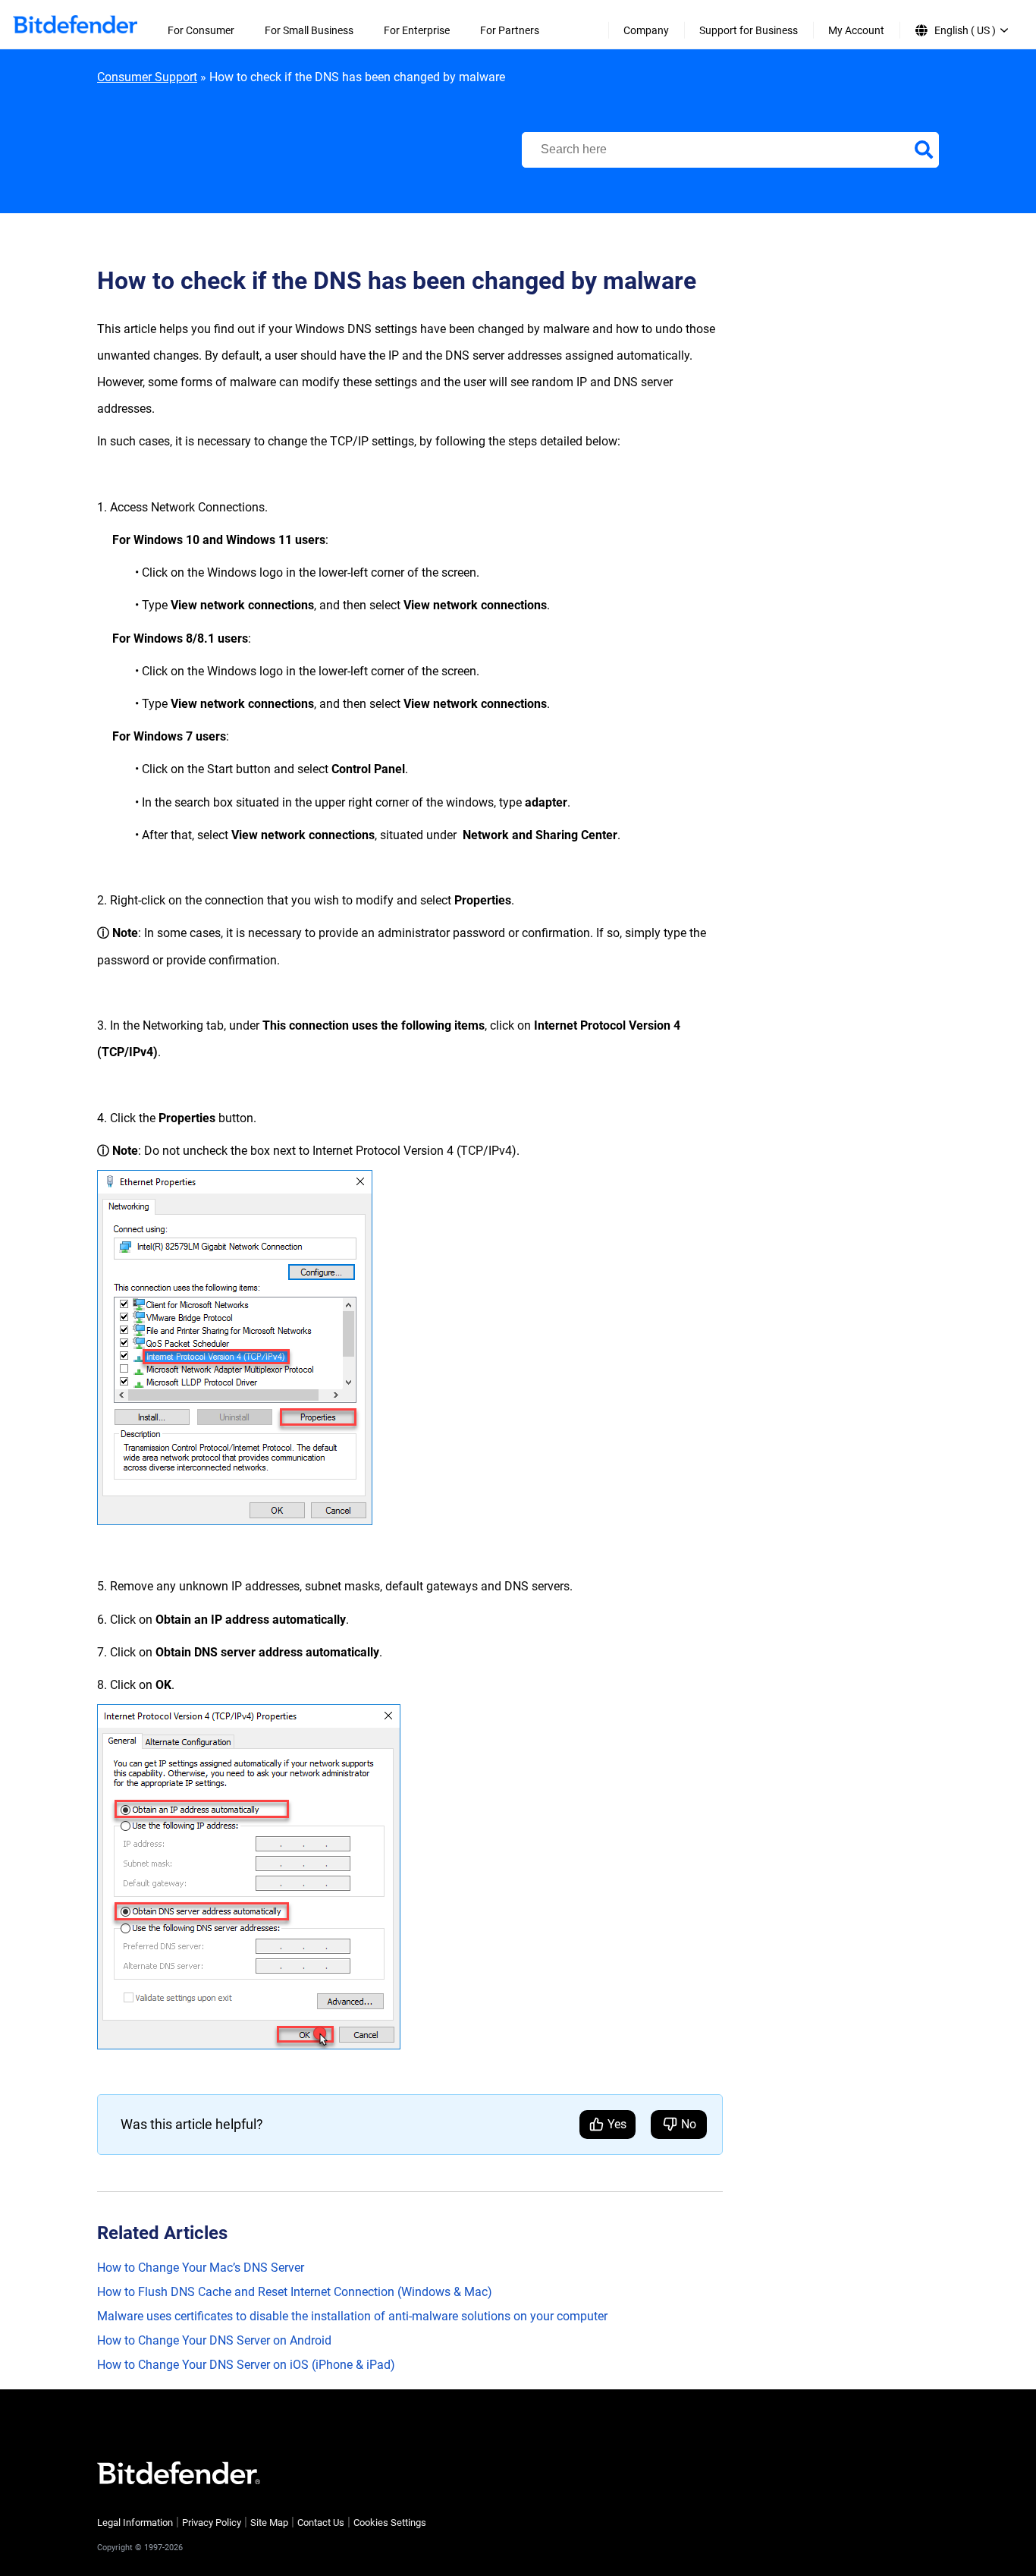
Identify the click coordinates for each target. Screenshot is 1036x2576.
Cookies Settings (390, 2523)
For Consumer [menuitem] (201, 30)
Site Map (269, 2523)
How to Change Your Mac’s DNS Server (201, 2268)
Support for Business (749, 30)
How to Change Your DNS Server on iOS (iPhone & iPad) (246, 2365)
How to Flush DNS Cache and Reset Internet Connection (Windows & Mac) (295, 2292)
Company (646, 30)
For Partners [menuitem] (510, 30)
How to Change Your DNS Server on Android (214, 2340)
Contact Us (321, 2523)
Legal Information (135, 2523)
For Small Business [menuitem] (309, 30)
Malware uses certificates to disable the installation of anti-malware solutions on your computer (352, 2316)
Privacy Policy (212, 2523)
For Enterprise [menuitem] (417, 30)
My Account (856, 30)
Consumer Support (147, 77)
